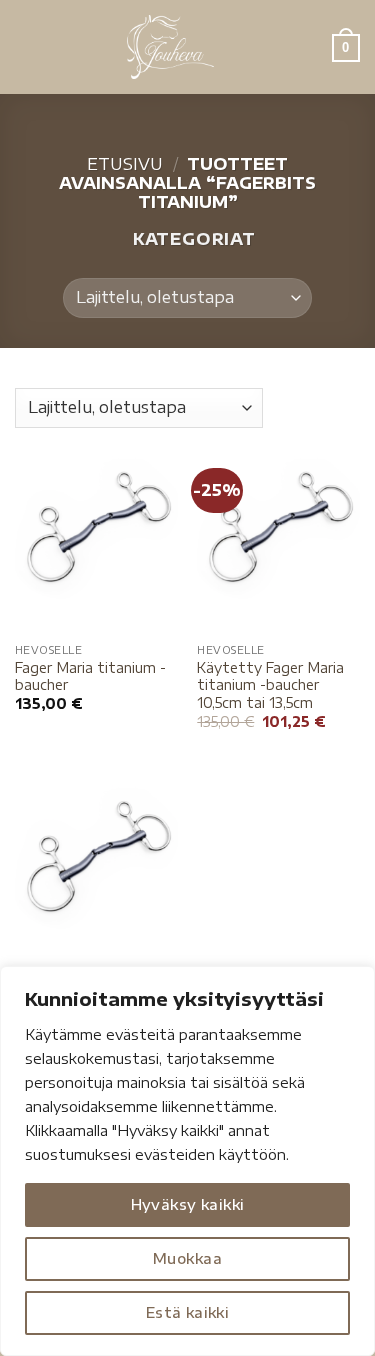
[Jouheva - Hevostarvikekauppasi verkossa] (170, 47)
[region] (187, 1161)
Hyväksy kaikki (188, 1204)
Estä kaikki (188, 1312)
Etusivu (125, 164)
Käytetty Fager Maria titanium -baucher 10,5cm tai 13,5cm (270, 685)
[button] (27, 46)
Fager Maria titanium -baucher (90, 676)
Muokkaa (187, 1258)
